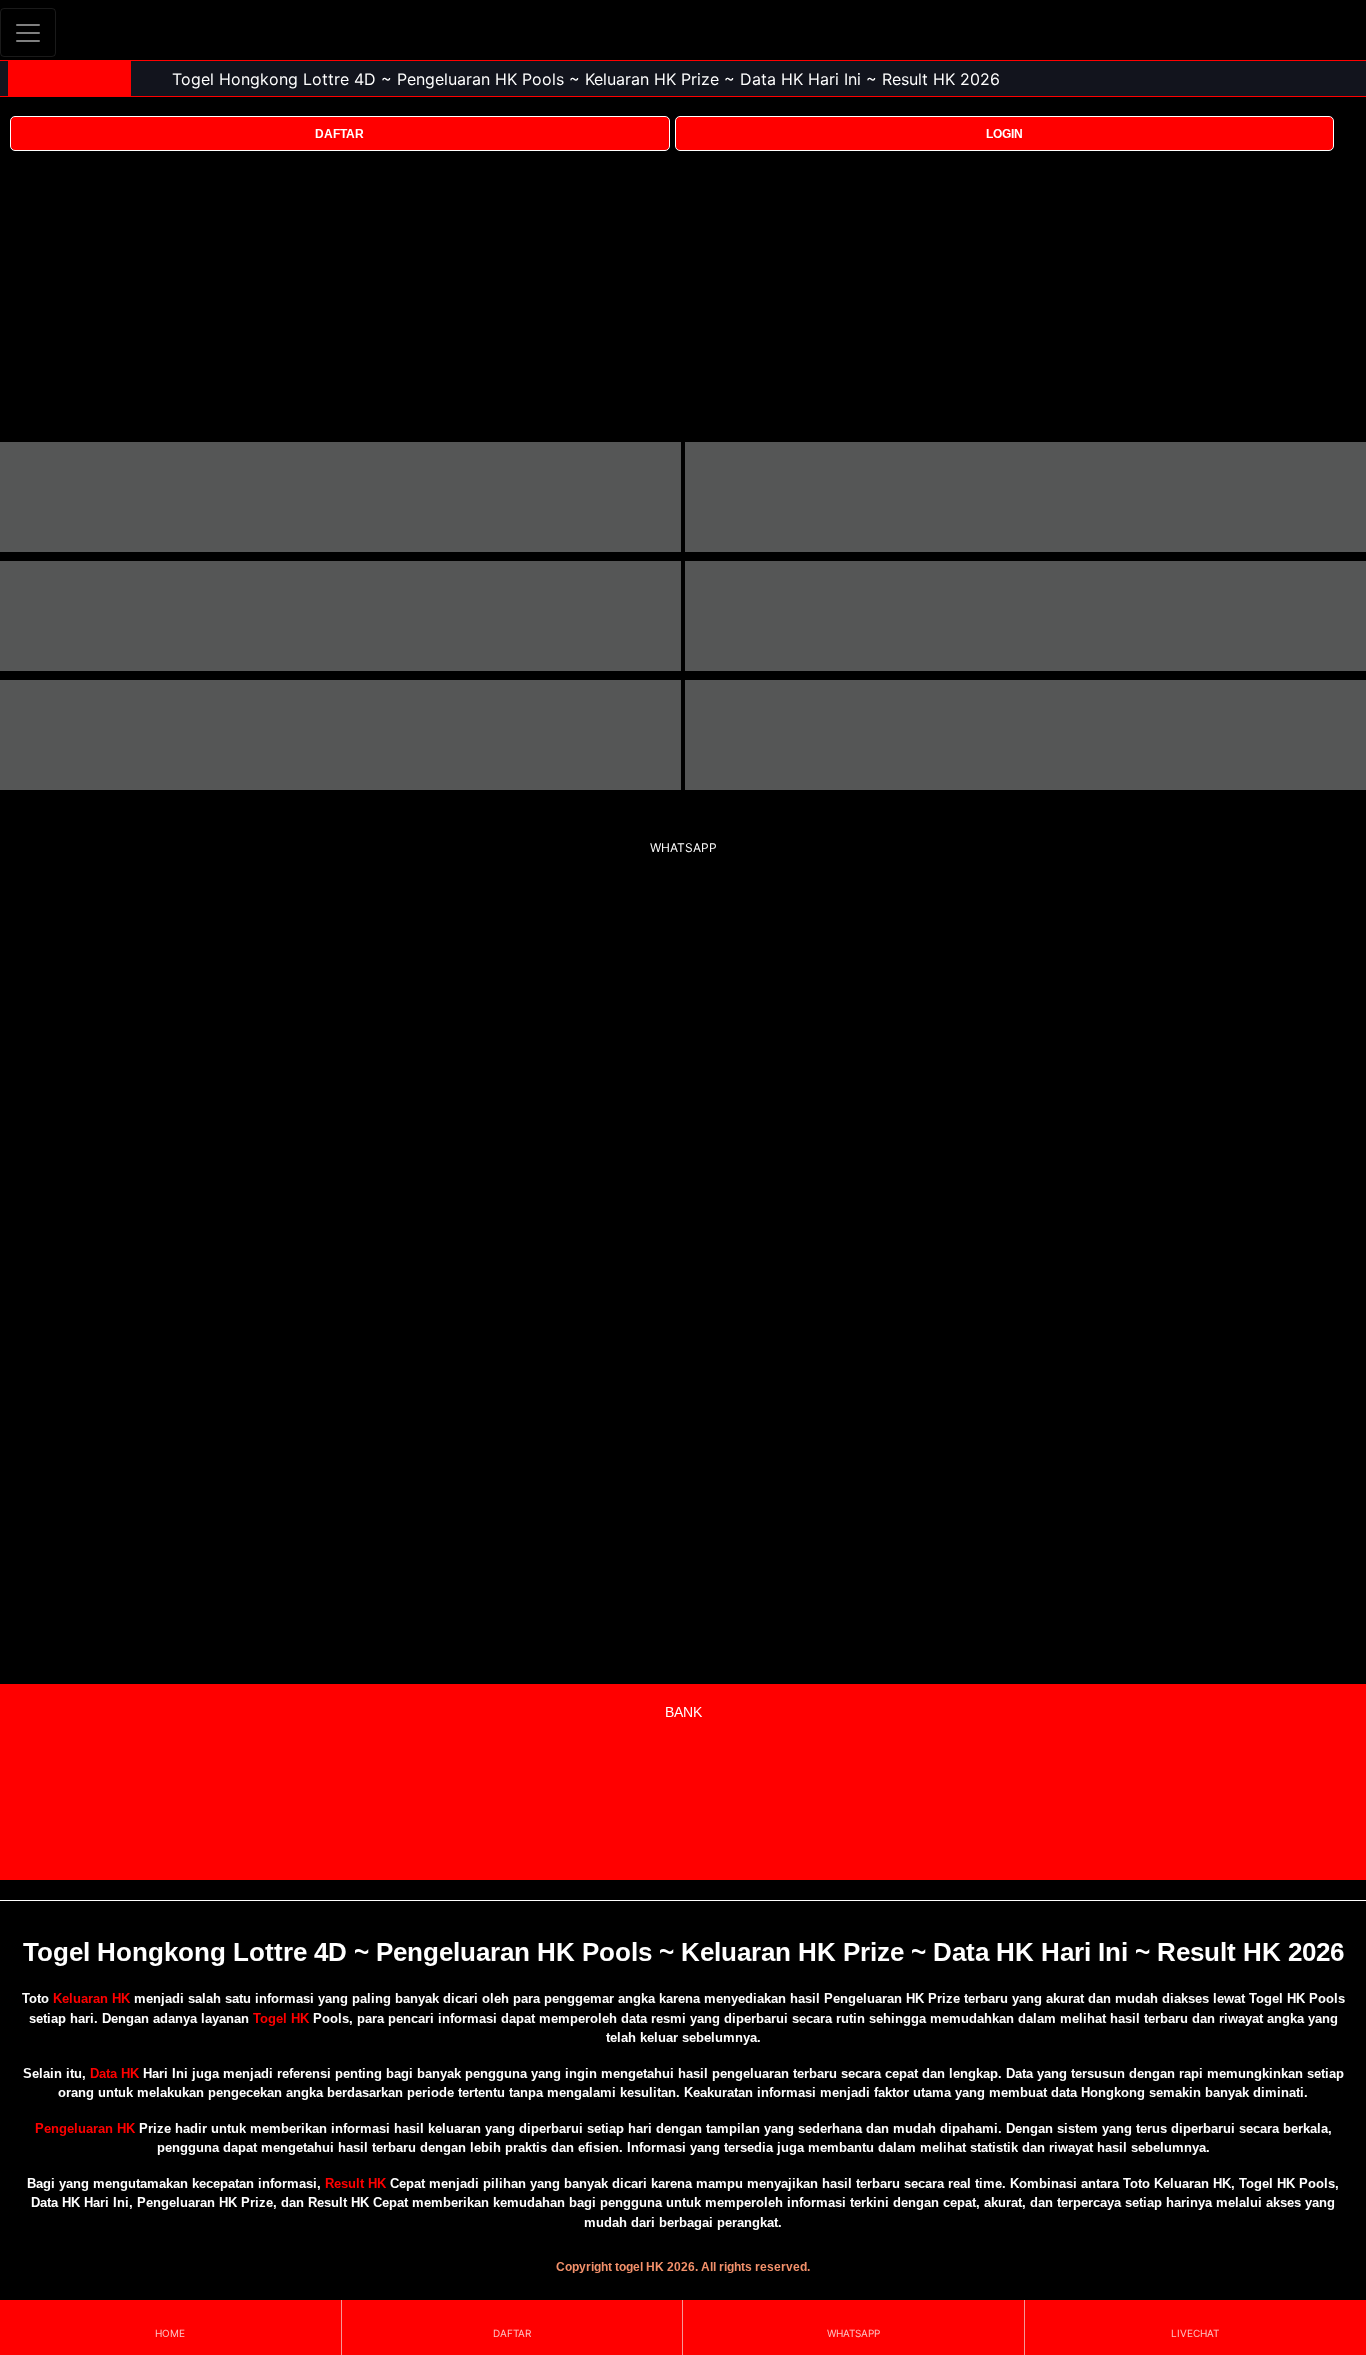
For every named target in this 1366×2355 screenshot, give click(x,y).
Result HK (355, 2183)
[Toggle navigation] (28, 32)
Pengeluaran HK (85, 2128)
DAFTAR (339, 134)
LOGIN (1004, 134)
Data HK (114, 2073)
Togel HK (281, 2018)
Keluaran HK (91, 1998)
